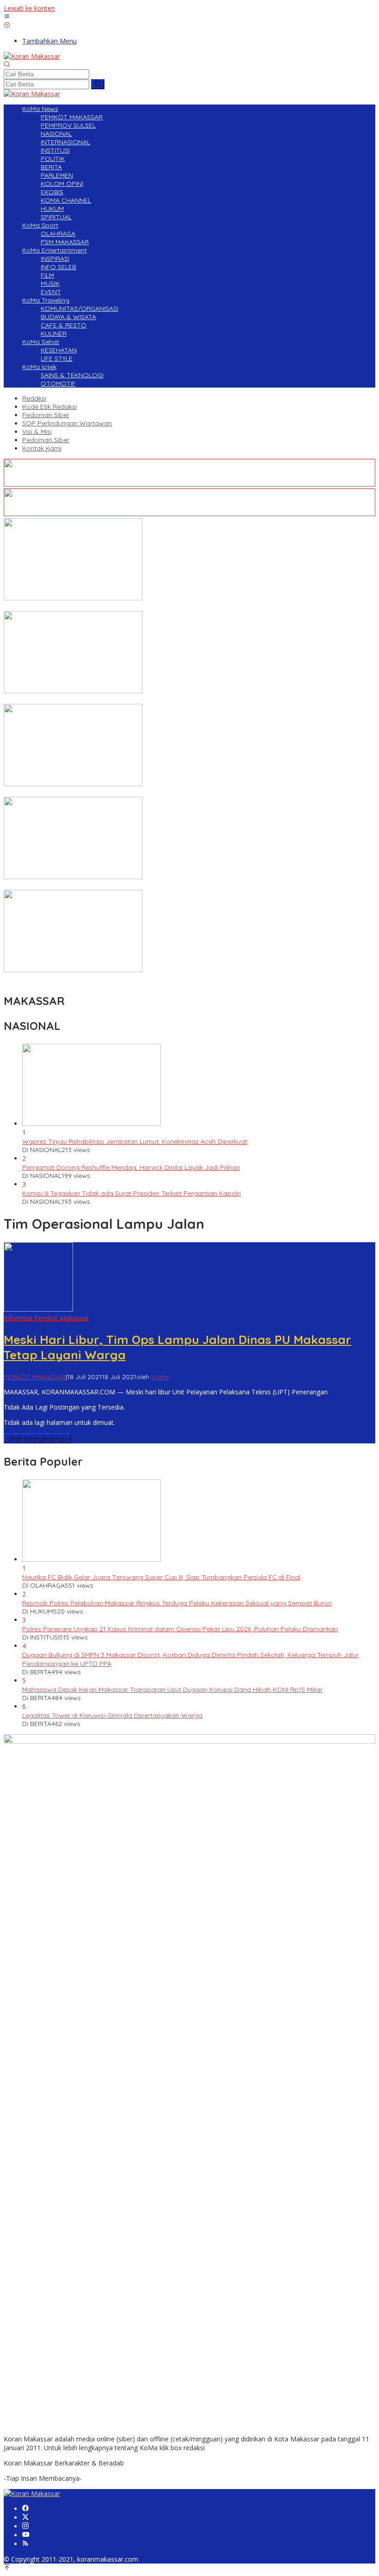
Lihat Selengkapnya (37, 1438)
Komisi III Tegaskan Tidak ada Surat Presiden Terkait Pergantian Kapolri (131, 1193)
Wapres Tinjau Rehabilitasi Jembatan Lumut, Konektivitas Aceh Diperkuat (135, 1141)
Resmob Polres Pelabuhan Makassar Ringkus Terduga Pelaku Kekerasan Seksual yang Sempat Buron (177, 1603)
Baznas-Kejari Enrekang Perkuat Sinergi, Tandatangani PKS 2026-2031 (111, 886)
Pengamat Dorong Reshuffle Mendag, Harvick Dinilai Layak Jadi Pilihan (131, 1167)
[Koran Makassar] (32, 56)
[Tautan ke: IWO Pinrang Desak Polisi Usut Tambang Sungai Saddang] (73, 691)
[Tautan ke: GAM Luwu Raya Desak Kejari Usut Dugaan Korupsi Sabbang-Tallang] (73, 598)
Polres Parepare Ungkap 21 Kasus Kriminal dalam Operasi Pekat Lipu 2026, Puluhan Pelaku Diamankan (180, 1629)
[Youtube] (26, 2535)
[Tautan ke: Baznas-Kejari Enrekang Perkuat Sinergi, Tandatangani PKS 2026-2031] (73, 877)
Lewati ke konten (29, 8)
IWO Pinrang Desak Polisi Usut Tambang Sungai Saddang (92, 700)
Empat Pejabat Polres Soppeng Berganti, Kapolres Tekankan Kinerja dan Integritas (131, 979)
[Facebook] (25, 2509)
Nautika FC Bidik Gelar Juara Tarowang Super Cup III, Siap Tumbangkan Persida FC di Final (161, 1577)
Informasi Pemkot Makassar (46, 1318)
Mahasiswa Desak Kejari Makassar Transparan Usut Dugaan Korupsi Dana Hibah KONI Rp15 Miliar (172, 1689)
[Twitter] (25, 2517)
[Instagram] (25, 2526)
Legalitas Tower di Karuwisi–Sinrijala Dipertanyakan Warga (112, 1715)
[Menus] (7, 17)
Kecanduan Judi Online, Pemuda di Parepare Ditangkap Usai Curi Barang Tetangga (132, 793)
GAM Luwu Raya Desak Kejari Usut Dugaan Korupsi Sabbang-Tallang (110, 607)
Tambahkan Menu (49, 41)
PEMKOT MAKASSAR (35, 1377)
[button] (98, 84)
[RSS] (25, 2544)
